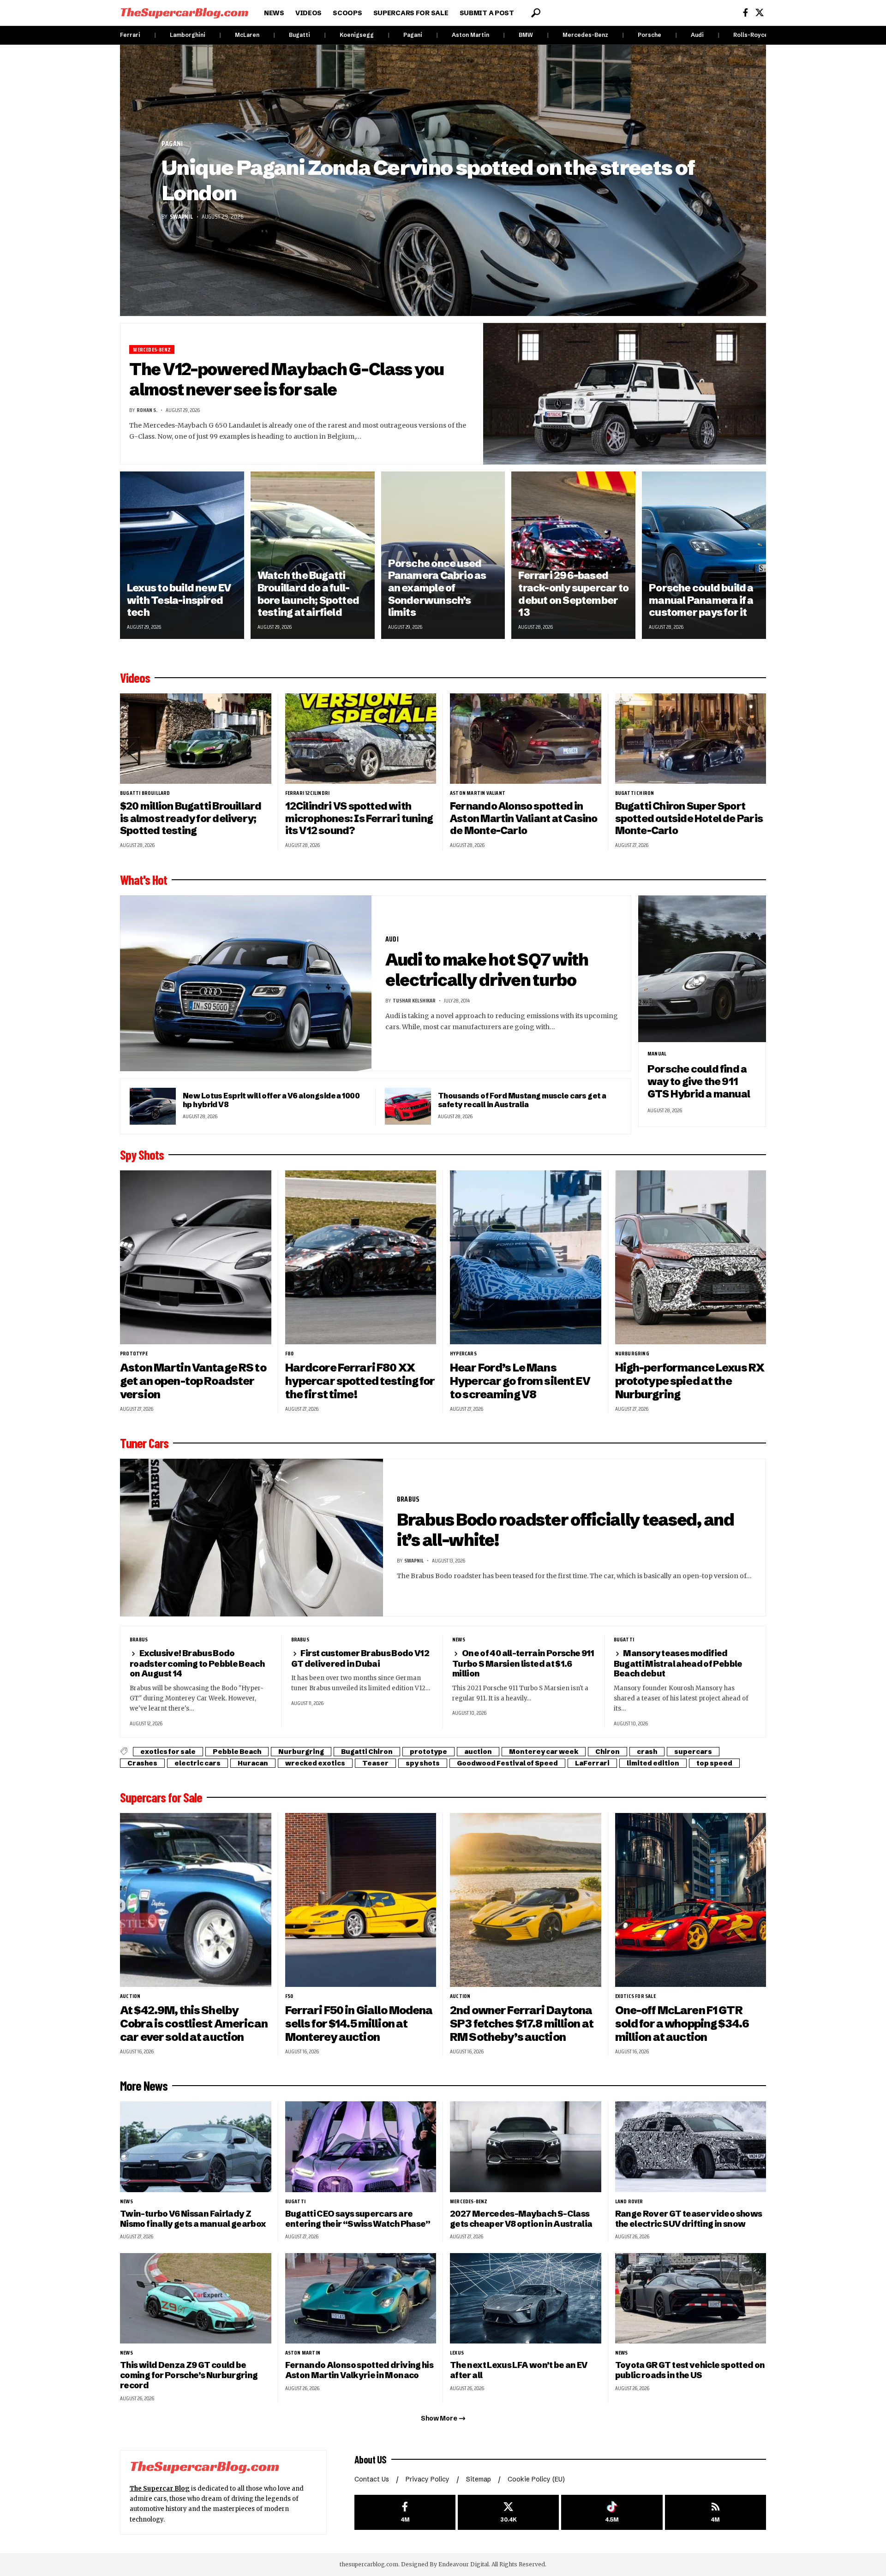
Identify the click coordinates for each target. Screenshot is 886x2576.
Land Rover (629, 2201)
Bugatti (299, 35)
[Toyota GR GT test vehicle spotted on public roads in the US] (691, 2299)
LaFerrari (592, 1763)
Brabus (408, 1499)
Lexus (457, 2353)
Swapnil (181, 216)
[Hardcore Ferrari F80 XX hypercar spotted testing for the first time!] (361, 1257)
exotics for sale (168, 1752)
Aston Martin (470, 35)
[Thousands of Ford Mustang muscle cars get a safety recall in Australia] (408, 1106)
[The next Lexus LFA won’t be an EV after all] (526, 2299)
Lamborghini (188, 35)
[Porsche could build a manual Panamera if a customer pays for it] (704, 555)
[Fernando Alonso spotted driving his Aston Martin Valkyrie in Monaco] (361, 2299)
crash (647, 1752)
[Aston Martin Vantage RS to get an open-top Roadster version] (196, 1257)
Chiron (608, 1752)
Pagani (413, 35)
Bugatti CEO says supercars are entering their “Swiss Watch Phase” (358, 2219)
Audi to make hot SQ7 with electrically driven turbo (487, 970)
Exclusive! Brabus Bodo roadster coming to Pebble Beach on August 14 (197, 1663)
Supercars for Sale (161, 1797)
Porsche (650, 35)
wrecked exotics (315, 1763)
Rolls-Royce (751, 35)
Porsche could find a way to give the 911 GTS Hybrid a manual (699, 1081)
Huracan (253, 1763)
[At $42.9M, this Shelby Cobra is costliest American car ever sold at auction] (196, 1900)
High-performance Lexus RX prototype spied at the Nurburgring (690, 1381)
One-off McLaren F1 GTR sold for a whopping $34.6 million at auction (682, 2024)
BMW (526, 35)
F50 (289, 1996)
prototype (134, 1354)
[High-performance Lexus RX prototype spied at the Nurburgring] (691, 1257)
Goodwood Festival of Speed (507, 1763)
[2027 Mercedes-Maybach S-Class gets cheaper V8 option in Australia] (526, 2147)
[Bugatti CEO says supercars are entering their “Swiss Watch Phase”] (361, 2147)
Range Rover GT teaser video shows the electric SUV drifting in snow (689, 2219)
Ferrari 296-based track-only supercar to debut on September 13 (573, 594)
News (459, 1640)
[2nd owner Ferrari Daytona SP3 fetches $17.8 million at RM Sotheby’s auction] (526, 1900)
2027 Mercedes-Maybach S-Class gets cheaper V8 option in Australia (521, 2219)
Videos (135, 678)
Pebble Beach (237, 1752)
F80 (290, 1354)
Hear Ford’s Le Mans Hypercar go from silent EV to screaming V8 (520, 1381)
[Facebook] (745, 13)
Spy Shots (142, 1155)
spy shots (423, 1763)
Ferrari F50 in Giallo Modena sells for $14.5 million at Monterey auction (359, 2024)
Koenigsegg (357, 35)
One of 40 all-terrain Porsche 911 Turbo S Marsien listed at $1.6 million (523, 1663)
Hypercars (463, 1354)
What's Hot (144, 880)
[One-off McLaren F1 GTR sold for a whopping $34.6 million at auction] (691, 1900)
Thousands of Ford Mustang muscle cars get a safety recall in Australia (522, 1100)
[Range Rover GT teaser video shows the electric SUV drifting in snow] (691, 2147)
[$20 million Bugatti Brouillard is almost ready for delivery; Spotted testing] (196, 739)
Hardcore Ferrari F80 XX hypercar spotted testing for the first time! (360, 1381)
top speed (714, 1763)
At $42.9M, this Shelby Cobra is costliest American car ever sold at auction (194, 2024)
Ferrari (130, 35)
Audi (697, 35)
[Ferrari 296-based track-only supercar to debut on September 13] (573, 555)
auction (478, 1752)
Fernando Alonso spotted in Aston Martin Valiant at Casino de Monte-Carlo (524, 818)
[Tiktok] (612, 2513)
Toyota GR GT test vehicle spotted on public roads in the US (690, 2370)
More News (144, 2086)
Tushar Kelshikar (414, 1000)
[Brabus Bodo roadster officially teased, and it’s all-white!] (251, 1538)
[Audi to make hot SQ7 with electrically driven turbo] (246, 984)
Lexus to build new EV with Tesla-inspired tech (179, 600)
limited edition (653, 1763)
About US (371, 2459)
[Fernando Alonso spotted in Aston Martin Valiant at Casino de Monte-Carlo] (526, 739)
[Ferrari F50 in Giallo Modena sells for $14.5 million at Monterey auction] (361, 1900)
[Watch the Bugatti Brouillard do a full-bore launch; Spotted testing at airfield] (313, 555)
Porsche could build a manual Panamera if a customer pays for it (701, 600)
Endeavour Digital (464, 2564)
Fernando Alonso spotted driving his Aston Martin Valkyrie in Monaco (359, 2370)
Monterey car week (544, 1752)
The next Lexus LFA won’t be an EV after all (519, 2370)
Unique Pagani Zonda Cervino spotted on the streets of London (428, 180)
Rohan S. (147, 410)
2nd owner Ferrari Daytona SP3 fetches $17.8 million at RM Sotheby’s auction (522, 2024)
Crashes (142, 1763)
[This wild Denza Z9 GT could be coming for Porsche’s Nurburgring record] (196, 2299)
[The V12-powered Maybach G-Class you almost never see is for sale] (625, 394)
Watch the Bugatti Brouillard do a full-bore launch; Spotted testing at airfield (308, 594)
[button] (536, 13)
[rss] (715, 2513)
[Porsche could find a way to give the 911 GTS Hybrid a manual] (702, 969)
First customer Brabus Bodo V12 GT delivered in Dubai (360, 1658)
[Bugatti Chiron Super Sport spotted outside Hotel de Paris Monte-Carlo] (691, 739)
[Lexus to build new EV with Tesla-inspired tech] (182, 555)
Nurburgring (632, 1354)
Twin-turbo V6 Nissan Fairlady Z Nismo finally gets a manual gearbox (193, 2219)
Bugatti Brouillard (145, 793)
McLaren (247, 35)
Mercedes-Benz (585, 35)
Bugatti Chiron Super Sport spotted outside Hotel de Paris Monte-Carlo (689, 818)
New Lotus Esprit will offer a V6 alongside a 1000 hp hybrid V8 (271, 1100)
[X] (760, 13)
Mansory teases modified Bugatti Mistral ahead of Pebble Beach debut (678, 1663)
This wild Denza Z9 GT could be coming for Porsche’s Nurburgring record (189, 2375)
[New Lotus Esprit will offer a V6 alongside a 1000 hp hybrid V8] (153, 1106)
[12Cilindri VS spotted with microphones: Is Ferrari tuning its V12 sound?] (361, 739)
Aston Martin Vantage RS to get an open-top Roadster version (193, 1381)
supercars (693, 1752)
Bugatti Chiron (635, 793)
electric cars (198, 1763)
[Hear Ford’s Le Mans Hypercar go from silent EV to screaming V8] (526, 1257)
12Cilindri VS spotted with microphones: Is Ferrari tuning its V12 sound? (359, 818)
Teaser (375, 1763)
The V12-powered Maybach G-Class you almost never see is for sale (287, 379)
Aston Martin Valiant (478, 793)
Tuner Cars (144, 1443)
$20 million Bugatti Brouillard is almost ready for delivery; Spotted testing (191, 818)
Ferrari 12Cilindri (308, 793)
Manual (657, 1054)
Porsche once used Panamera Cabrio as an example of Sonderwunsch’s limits (437, 588)
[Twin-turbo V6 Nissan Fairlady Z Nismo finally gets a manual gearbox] (196, 2147)
